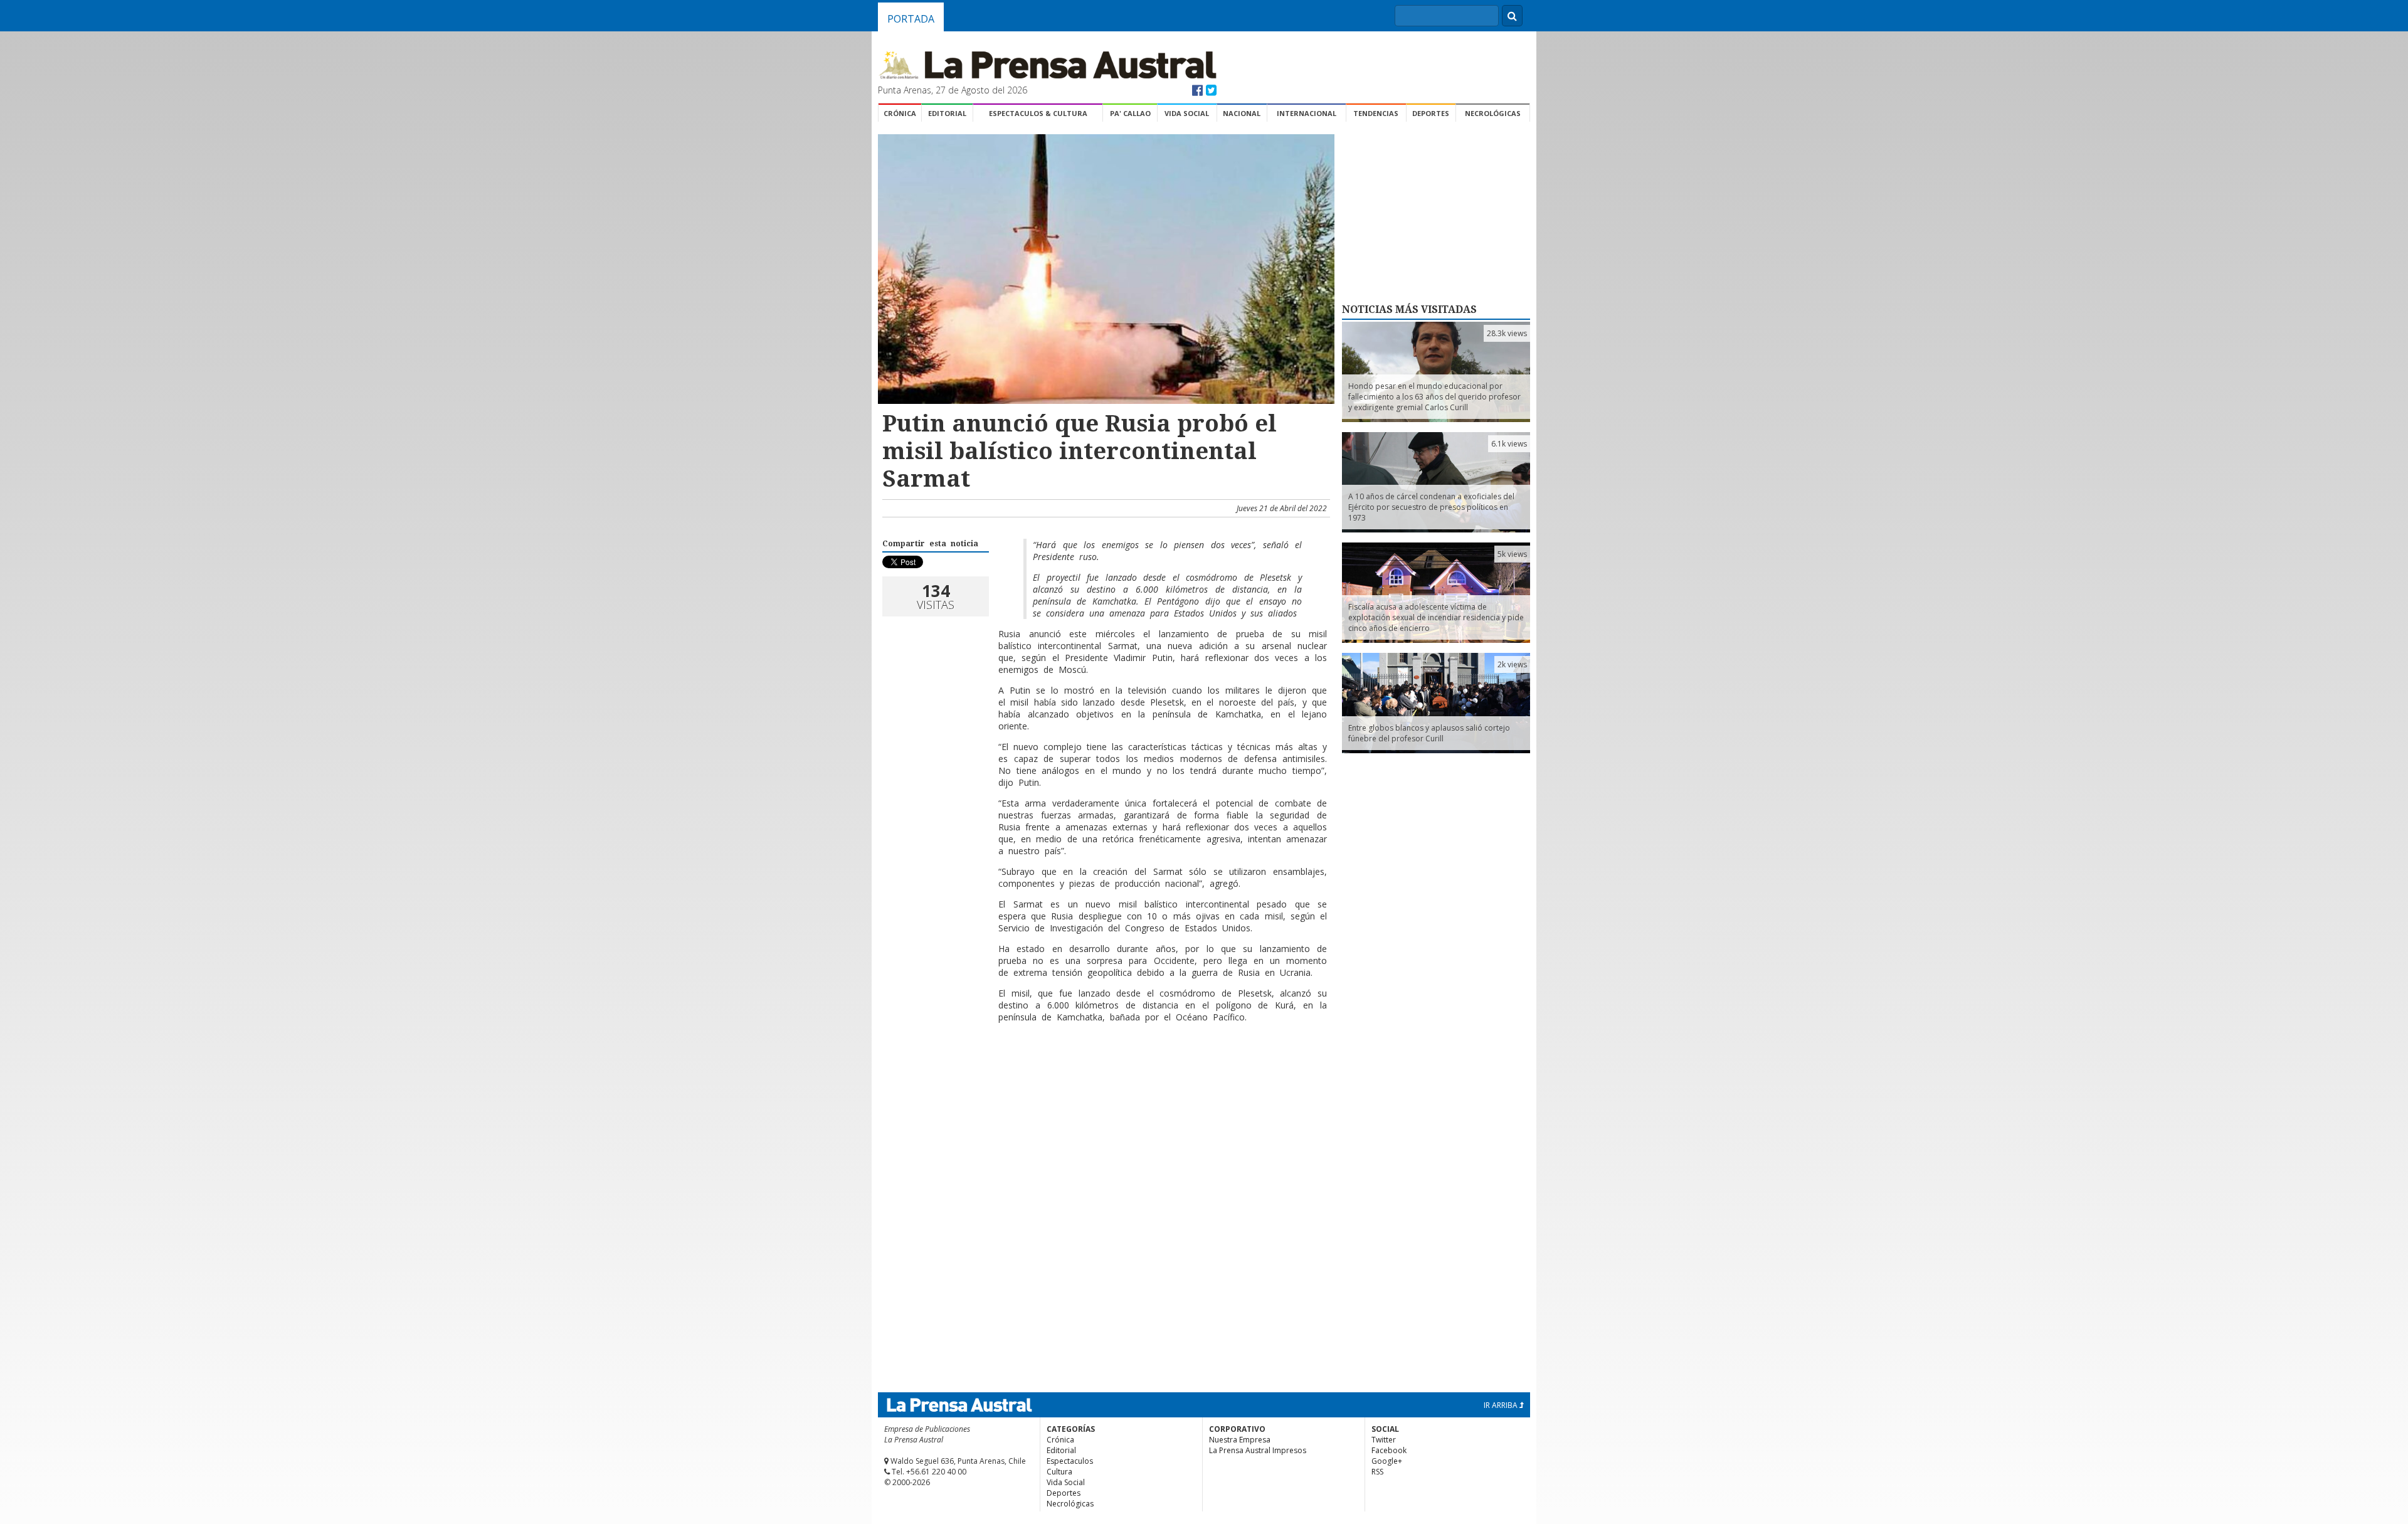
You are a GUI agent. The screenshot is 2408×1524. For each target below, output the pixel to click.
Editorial (947, 113)
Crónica (900, 113)
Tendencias (1376, 113)
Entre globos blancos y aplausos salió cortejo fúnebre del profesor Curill (1429, 733)
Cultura (1059, 1472)
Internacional (1307, 113)
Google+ (1387, 1461)
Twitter (1384, 1440)
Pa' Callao (1130, 113)
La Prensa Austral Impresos (1258, 1450)
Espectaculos (1070, 1461)
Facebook (1389, 1450)
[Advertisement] (1104, 1073)
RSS (1377, 1472)
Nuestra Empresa (1240, 1440)
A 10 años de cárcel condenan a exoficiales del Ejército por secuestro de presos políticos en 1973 (1431, 507)
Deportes (1431, 113)
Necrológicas (1493, 113)
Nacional (1242, 113)
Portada (911, 19)
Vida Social (1187, 113)
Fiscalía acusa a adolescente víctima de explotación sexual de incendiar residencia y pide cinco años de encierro (1436, 617)
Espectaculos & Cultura (1038, 113)
